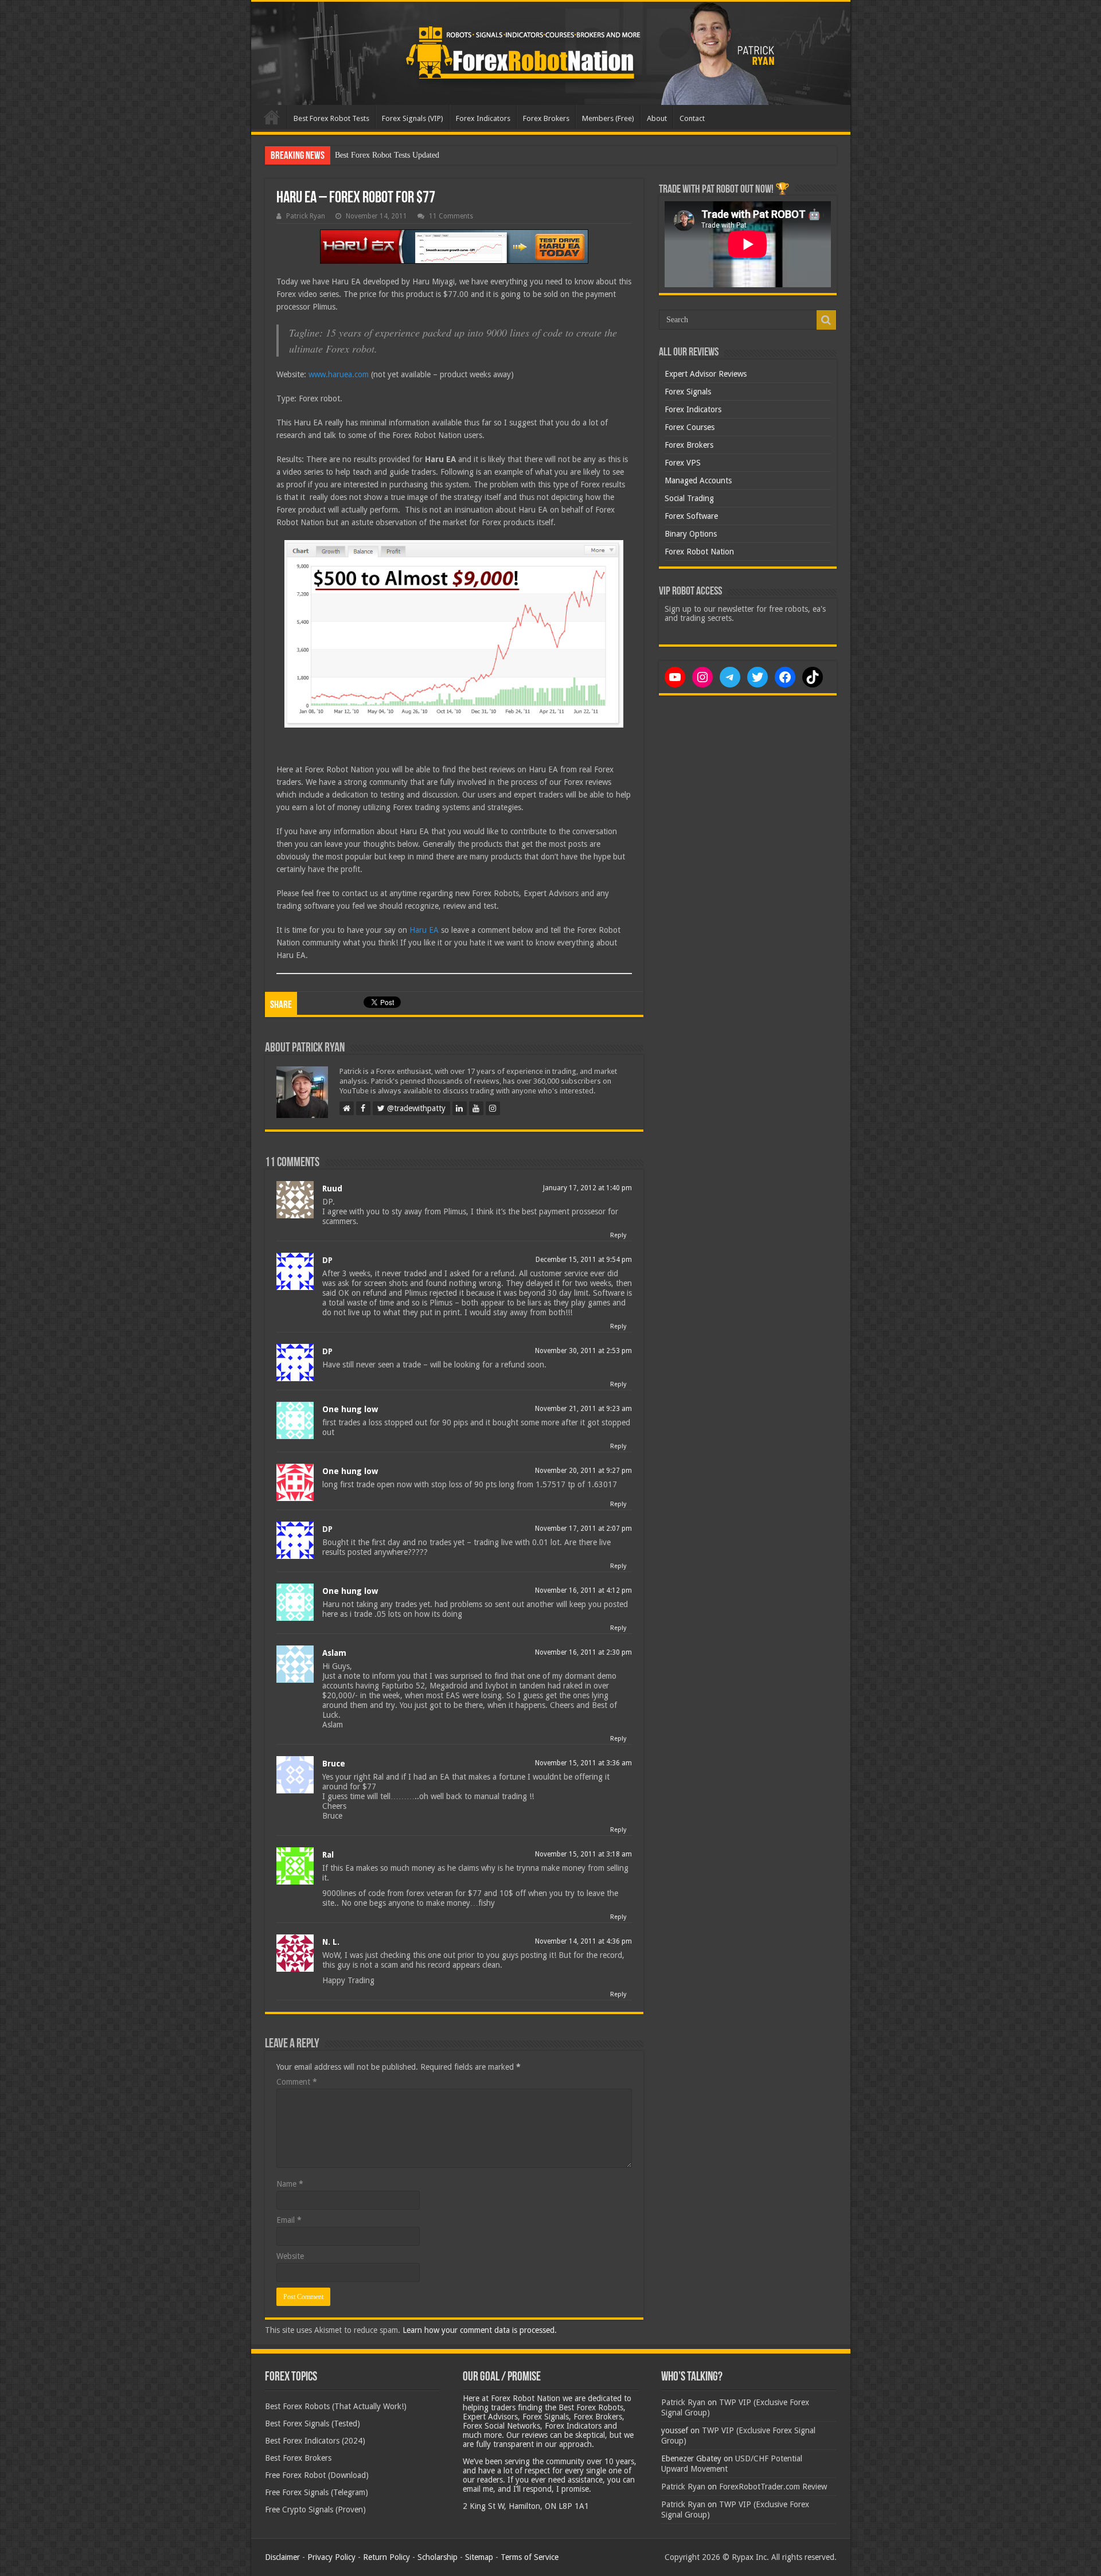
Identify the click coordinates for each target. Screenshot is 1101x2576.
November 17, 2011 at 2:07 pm (583, 1529)
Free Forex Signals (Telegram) (317, 2492)
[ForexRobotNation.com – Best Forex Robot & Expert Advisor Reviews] (551, 53)
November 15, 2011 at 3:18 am (583, 1854)
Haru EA (424, 930)
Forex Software (691, 516)
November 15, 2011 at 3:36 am (583, 1763)
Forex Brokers (546, 118)
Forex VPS (683, 463)
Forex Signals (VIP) (413, 118)
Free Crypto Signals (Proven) (315, 2509)
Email (289, 2220)
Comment (297, 2082)
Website (290, 2256)
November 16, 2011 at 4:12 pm (583, 1590)
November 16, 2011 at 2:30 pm (583, 1652)
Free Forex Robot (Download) (317, 2475)
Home (272, 117)
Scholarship (438, 2557)
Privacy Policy (331, 2557)
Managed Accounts (698, 480)
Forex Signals (688, 392)
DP (327, 1260)
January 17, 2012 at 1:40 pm (587, 1188)
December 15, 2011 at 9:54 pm (584, 1260)
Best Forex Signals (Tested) (313, 2423)
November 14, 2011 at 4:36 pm (583, 1941)
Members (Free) (608, 118)
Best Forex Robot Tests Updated (387, 155)
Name (290, 2184)
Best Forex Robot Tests (331, 118)
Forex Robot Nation (699, 552)
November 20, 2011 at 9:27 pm (583, 1471)
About (657, 118)
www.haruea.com (339, 374)
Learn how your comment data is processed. (480, 2330)
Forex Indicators (483, 118)
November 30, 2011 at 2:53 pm (583, 1351)
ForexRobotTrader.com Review (773, 2487)
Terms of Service (530, 2557)
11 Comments (451, 216)
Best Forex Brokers (298, 2458)
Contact (692, 118)
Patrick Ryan (306, 216)
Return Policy (386, 2557)
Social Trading (689, 498)
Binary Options (691, 534)
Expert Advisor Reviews (706, 374)
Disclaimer (282, 2557)
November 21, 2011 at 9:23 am (583, 1409)
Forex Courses (690, 427)
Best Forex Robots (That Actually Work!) (336, 2406)
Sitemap (479, 2557)
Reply (618, 1235)
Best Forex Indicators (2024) (315, 2441)
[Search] (826, 320)
